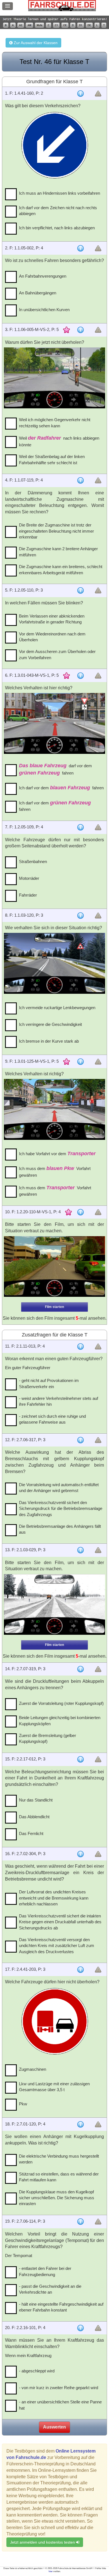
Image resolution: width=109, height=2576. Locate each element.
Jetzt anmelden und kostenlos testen (43, 2542)
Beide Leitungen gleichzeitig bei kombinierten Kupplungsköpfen (60, 1720)
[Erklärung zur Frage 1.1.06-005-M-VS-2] (80, 330)
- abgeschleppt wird (37, 2371)
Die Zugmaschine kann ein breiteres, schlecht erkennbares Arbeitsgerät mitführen (61, 569)
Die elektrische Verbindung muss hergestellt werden (59, 2159)
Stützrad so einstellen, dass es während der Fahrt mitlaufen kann (59, 2177)
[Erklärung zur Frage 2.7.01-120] (80, 2124)
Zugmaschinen (33, 2069)
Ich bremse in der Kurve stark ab (49, 1041)
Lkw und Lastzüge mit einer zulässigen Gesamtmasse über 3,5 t (54, 2087)
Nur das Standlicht (36, 1800)
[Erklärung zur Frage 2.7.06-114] (80, 2222)
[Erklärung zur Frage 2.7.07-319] (80, 1669)
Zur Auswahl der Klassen (35, 43)
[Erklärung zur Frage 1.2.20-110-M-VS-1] (80, 1212)
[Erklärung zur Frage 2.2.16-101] (80, 2328)
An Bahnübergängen (38, 293)
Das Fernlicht (31, 1833)
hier (51, 2571)
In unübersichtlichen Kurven (44, 310)
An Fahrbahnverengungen (43, 276)
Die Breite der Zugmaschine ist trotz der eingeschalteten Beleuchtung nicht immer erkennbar (56, 531)
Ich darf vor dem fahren (61, 788)
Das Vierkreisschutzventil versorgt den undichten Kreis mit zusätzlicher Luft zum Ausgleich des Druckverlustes (57, 1946)
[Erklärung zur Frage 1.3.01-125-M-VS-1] (80, 1062)
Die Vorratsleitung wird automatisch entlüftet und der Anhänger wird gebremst (59, 1488)
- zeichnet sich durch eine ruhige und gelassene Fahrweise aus (52, 1419)
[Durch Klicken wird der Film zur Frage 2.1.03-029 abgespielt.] (55, 1605)
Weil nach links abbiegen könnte (59, 441)
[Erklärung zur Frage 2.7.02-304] (80, 1854)
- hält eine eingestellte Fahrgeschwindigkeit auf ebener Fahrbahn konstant (61, 2307)
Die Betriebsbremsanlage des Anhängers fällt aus (60, 1529)
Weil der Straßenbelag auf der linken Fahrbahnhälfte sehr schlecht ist (52, 459)
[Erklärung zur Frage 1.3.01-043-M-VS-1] (80, 676)
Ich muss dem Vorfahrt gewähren (55, 1172)
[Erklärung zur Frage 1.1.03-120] (80, 916)
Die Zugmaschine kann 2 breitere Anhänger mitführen (58, 552)
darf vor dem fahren (55, 769)
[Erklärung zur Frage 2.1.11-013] (80, 1347)
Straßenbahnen (33, 862)
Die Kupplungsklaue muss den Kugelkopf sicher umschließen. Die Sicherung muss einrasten (57, 2198)
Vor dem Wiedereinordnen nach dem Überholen (52, 637)
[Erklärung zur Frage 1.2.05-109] (80, 827)
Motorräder (29, 878)
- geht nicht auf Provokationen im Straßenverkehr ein (49, 1383)
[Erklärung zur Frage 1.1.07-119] (80, 480)
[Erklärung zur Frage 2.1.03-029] (80, 1550)
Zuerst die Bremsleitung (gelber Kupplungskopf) (48, 1738)
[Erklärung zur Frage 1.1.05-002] (80, 248)
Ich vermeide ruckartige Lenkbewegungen (57, 1008)
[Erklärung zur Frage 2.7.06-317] (80, 1440)
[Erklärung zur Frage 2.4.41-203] (80, 1970)
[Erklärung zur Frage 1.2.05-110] (80, 590)
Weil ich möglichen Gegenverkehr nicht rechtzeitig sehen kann (55, 423)
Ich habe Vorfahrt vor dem (57, 1154)
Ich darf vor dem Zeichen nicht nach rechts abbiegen (58, 211)
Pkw (23, 2104)
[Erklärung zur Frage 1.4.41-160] (80, 94)
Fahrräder (28, 895)
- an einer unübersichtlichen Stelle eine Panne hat (60, 2405)
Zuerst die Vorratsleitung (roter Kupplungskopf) (61, 1703)
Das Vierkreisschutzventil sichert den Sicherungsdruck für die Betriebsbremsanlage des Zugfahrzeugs (61, 1509)
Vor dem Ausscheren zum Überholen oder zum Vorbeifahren (57, 654)
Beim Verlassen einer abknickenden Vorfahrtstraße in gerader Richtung (52, 619)
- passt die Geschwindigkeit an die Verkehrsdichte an (50, 2289)
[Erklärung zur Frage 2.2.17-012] (80, 1759)
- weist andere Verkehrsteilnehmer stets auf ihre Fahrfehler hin (59, 1401)
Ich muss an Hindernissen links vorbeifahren (60, 193)
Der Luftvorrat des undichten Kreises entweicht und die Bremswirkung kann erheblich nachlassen (54, 1898)
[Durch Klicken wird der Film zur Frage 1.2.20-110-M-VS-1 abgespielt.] (55, 1267)
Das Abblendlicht (34, 1817)
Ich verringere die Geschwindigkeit (50, 1024)
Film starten (54, 1307)
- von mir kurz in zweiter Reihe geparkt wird (59, 2388)
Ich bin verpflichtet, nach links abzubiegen (57, 228)
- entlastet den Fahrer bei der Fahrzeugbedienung (45, 2271)
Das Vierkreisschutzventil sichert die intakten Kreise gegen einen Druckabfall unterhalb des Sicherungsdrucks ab (60, 1922)
